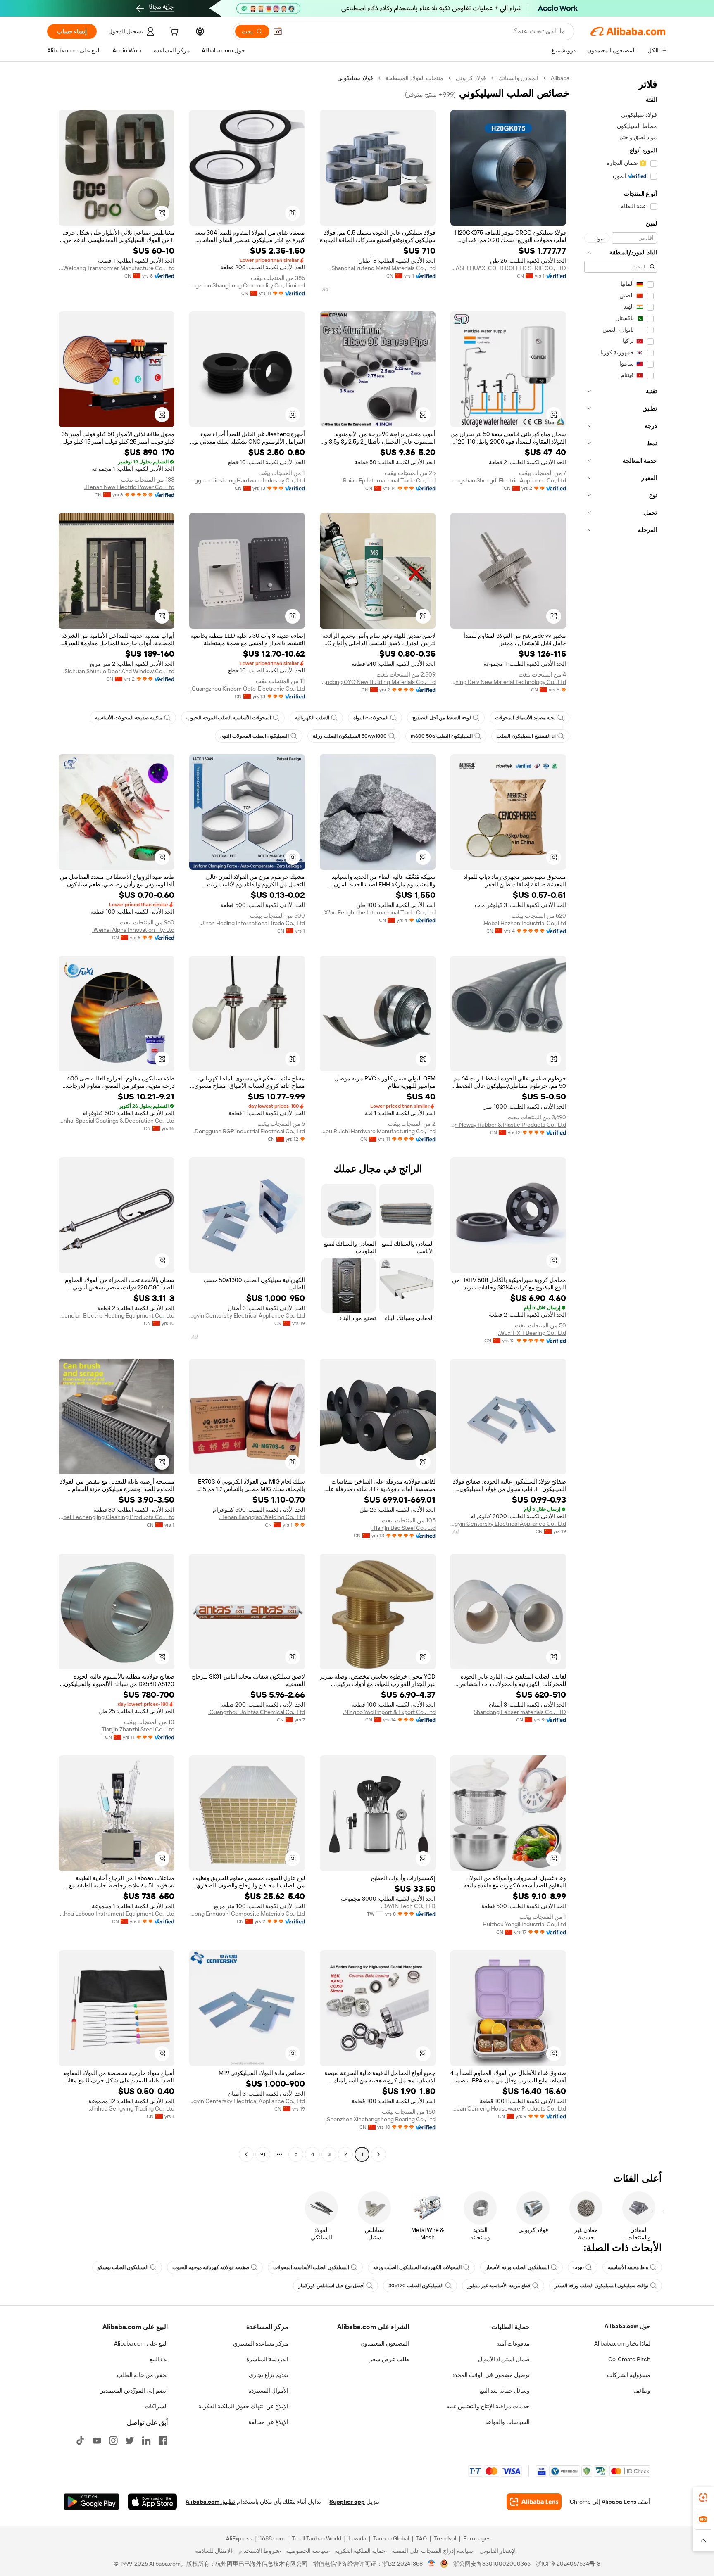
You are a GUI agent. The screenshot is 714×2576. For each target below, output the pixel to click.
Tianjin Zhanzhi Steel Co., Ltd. (137, 1729)
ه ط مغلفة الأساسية (628, 2267)
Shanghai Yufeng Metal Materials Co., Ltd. (383, 268)
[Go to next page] (246, 2154)
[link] (703, 2498)
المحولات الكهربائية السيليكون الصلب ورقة (417, 2267)
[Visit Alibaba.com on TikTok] (80, 2441)
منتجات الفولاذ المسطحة (414, 78)
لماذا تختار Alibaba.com (622, 2343)
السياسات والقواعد (507, 2422)
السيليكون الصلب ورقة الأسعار (517, 2267)
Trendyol (445, 2538)
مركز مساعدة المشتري (261, 2343)
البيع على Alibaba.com (141, 2343)
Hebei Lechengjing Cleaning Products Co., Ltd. (117, 1517)
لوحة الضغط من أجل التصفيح (442, 718)
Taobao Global (391, 2538)
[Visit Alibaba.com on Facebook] (163, 2441)
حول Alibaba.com (627, 2326)
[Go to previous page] (378, 2154)
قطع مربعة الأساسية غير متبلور (499, 2286)
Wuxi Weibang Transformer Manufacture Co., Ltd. (117, 268)
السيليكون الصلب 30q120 (416, 2286)
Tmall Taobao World (317, 2538)
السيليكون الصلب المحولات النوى (255, 736)
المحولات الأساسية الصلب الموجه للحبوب (229, 718)
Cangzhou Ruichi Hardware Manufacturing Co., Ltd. (378, 1131)
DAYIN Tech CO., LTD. (408, 1906)
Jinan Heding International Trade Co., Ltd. (252, 923)
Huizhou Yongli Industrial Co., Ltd (524, 1924)
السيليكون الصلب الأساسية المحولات (311, 2267)
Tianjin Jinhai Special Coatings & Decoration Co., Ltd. (117, 1121)
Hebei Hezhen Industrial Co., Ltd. (524, 923)
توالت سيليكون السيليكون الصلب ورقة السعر (601, 2286)
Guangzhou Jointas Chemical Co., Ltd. (257, 1712)
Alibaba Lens (619, 2502)
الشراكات (156, 2406)
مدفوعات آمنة (513, 2343)
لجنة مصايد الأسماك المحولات (525, 718)
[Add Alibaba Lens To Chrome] (534, 2502)
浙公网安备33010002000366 (492, 2564)
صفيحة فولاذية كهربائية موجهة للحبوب (211, 2267)
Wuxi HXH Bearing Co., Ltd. (532, 1333)
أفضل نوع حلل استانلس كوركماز (331, 2286)
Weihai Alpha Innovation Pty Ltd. (133, 930)
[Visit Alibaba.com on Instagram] (113, 2441)
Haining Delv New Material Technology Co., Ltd (508, 682)
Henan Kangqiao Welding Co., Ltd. (262, 1517)
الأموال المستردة (268, 2391)
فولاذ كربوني (471, 78)
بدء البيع (159, 2359)
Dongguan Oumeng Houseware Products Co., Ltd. (508, 2108)
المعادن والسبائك (518, 78)
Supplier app (347, 2502)
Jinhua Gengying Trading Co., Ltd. (132, 2108)
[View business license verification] (432, 2564)
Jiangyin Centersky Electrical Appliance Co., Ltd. (247, 1315)
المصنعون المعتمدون (385, 2343)
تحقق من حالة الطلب (142, 2375)
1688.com (272, 2538)
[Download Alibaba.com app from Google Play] (92, 2502)
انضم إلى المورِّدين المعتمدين (133, 2391)
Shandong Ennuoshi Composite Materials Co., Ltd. (247, 1914)
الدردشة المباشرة (267, 2359)
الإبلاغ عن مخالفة (268, 2422)
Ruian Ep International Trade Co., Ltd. (389, 480)
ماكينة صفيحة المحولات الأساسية (129, 718)
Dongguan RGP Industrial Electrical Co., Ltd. (249, 1131)
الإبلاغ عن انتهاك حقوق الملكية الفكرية (243, 2406)
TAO (421, 2538)
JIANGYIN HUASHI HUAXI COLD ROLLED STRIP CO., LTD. (508, 268)
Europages (477, 2538)
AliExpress (239, 2538)
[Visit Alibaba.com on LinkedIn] (146, 2441)
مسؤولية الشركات (629, 2375)
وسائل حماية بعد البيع (505, 2391)
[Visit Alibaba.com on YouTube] (97, 2441)
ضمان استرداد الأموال (504, 2359)
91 (263, 2154)
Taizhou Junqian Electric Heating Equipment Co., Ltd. (117, 1315)
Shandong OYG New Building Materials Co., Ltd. (378, 682)
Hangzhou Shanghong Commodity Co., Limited (247, 285)
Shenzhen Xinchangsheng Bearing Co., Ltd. (381, 2119)
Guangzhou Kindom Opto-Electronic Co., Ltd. (248, 689)
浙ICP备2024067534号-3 (568, 2564)
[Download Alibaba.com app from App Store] (152, 2502)
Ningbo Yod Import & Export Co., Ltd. (389, 1712)
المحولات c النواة (371, 718)
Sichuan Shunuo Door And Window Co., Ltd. (119, 671)
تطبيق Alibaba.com (210, 2502)
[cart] (173, 33)
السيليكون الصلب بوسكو (123, 2267)
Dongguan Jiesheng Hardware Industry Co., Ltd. (247, 480)
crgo (578, 2267)
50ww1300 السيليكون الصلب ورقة (350, 736)
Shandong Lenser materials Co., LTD (520, 1712)
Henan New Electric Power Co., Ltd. (129, 487)
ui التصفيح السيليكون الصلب (526, 736)
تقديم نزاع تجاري (269, 2375)
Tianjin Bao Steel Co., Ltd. (403, 1528)
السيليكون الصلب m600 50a (442, 736)
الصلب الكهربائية (312, 718)
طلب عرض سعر (389, 2359)
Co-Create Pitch (629, 2359)
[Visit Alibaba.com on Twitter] (130, 2441)
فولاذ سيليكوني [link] (355, 78)
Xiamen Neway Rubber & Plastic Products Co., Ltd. (508, 1125)
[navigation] (621, 1117)
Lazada (357, 2538)
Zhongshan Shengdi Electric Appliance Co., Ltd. (508, 480)
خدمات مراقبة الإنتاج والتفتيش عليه (488, 2406)
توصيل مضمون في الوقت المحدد (491, 2375)
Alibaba (560, 78)
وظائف (642, 2391)
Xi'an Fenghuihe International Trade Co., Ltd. (379, 912)
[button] (278, 31)
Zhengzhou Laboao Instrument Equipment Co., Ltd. (117, 1914)
